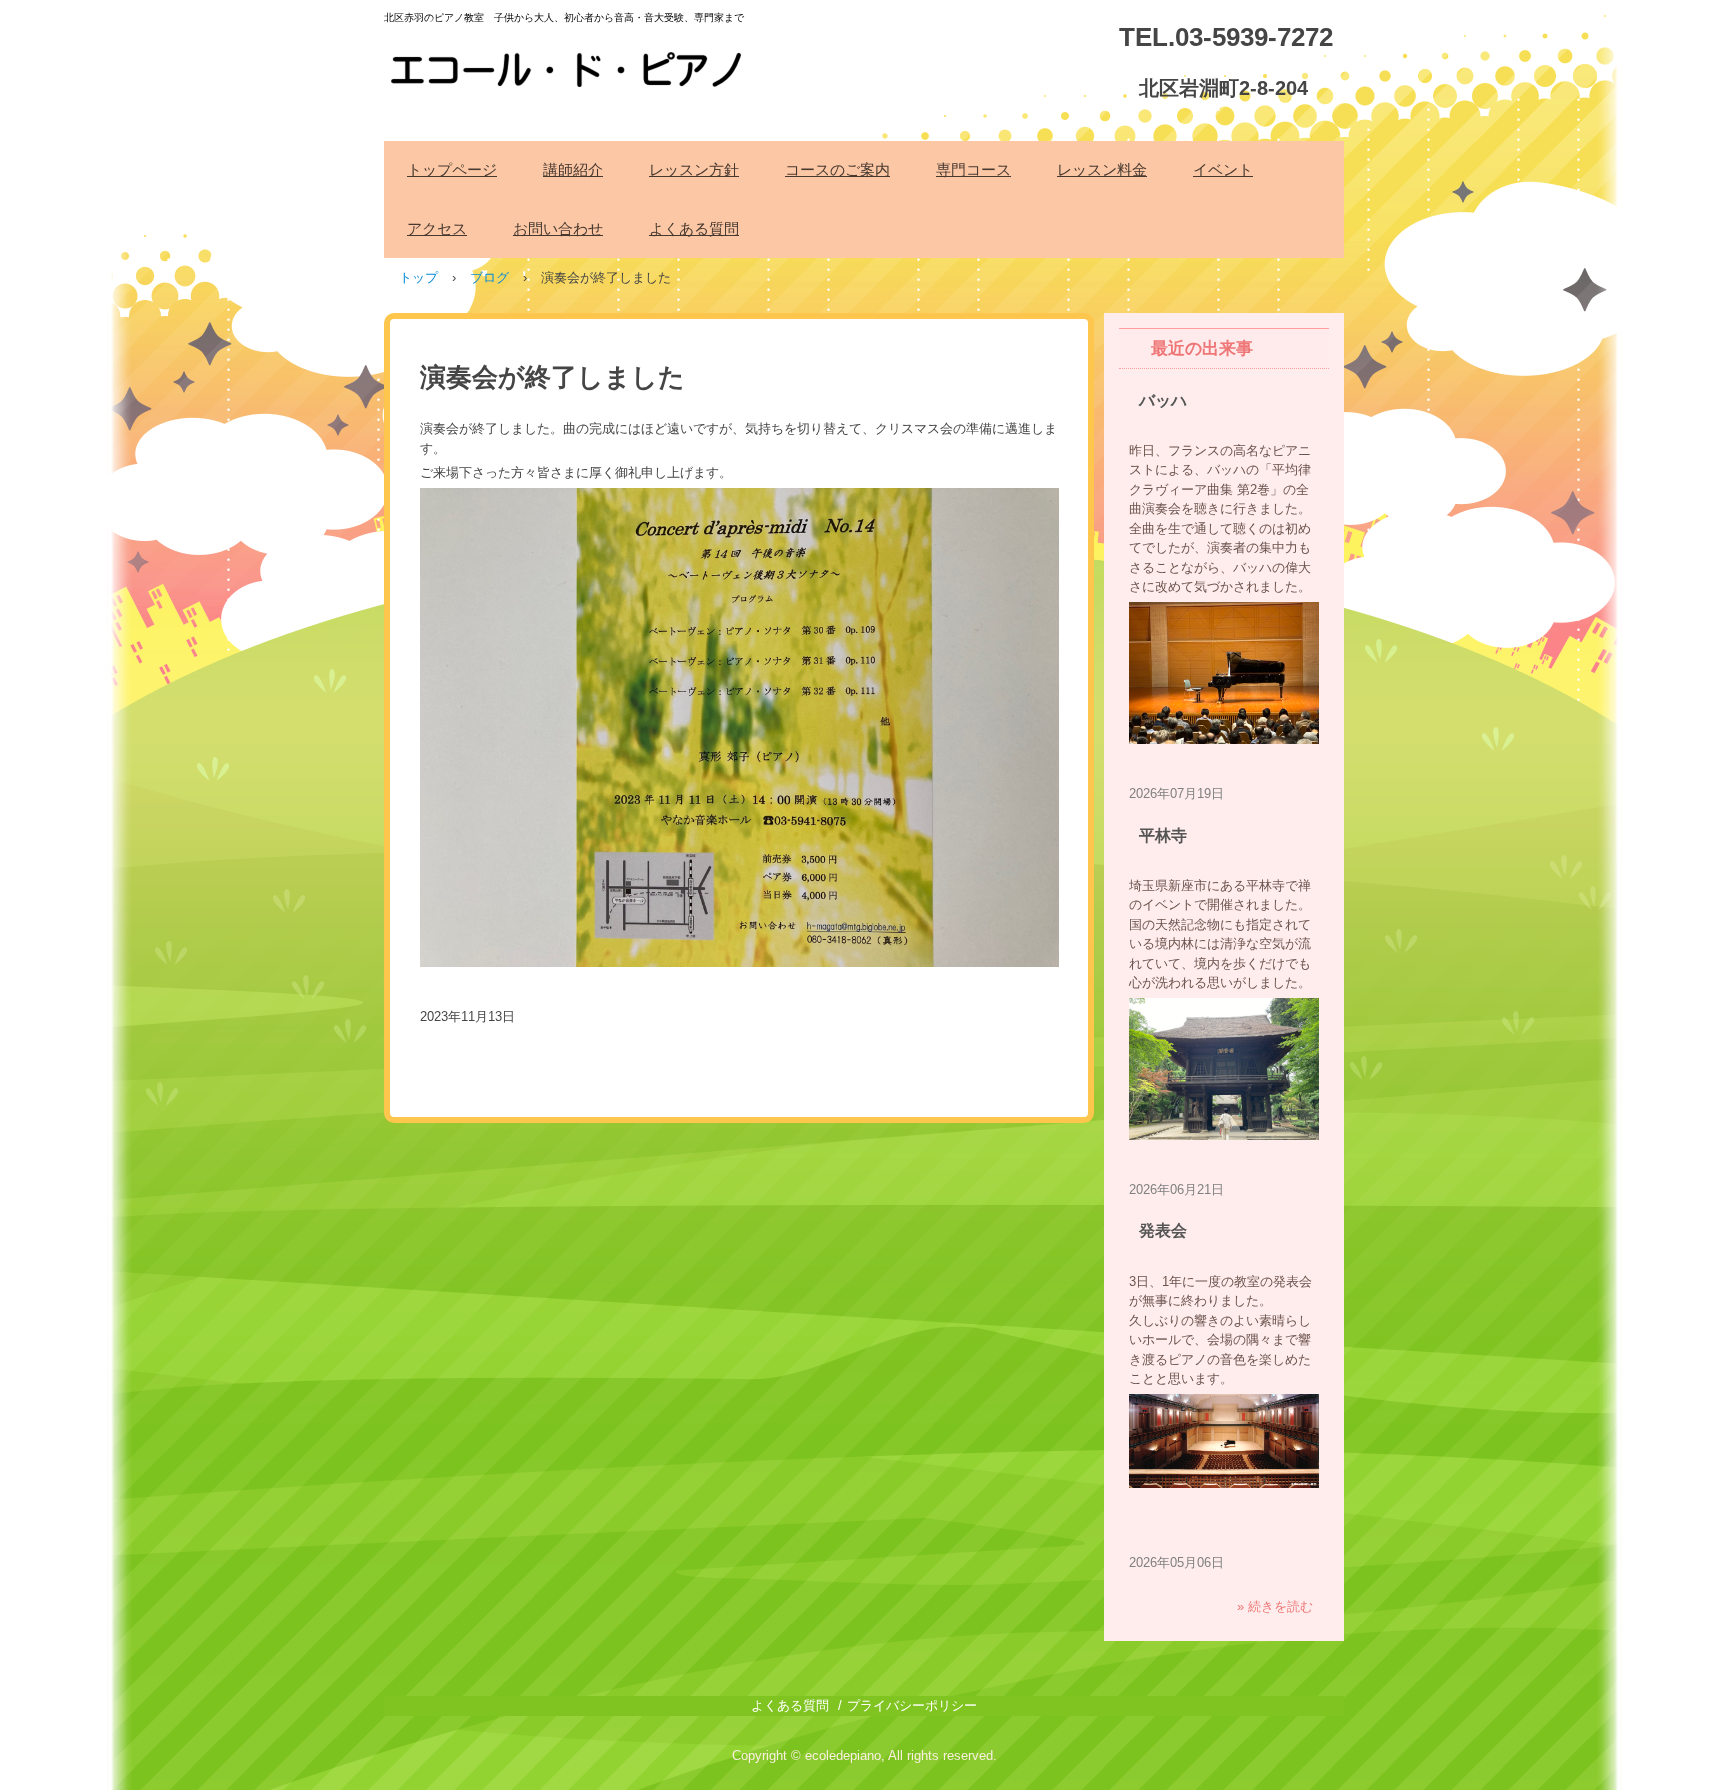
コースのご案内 (837, 169)
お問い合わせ (558, 228)
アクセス (437, 228)
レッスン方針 (694, 169)
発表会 (1163, 1230)
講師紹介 (573, 169)
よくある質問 (694, 228)
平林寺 (1163, 835)
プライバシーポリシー (912, 1705)
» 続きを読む (1275, 1606)
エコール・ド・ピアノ (569, 59)
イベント (1223, 169)
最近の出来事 (1202, 348)
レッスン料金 (1102, 169)
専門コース (973, 169)
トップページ (452, 169)
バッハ (1163, 400)
